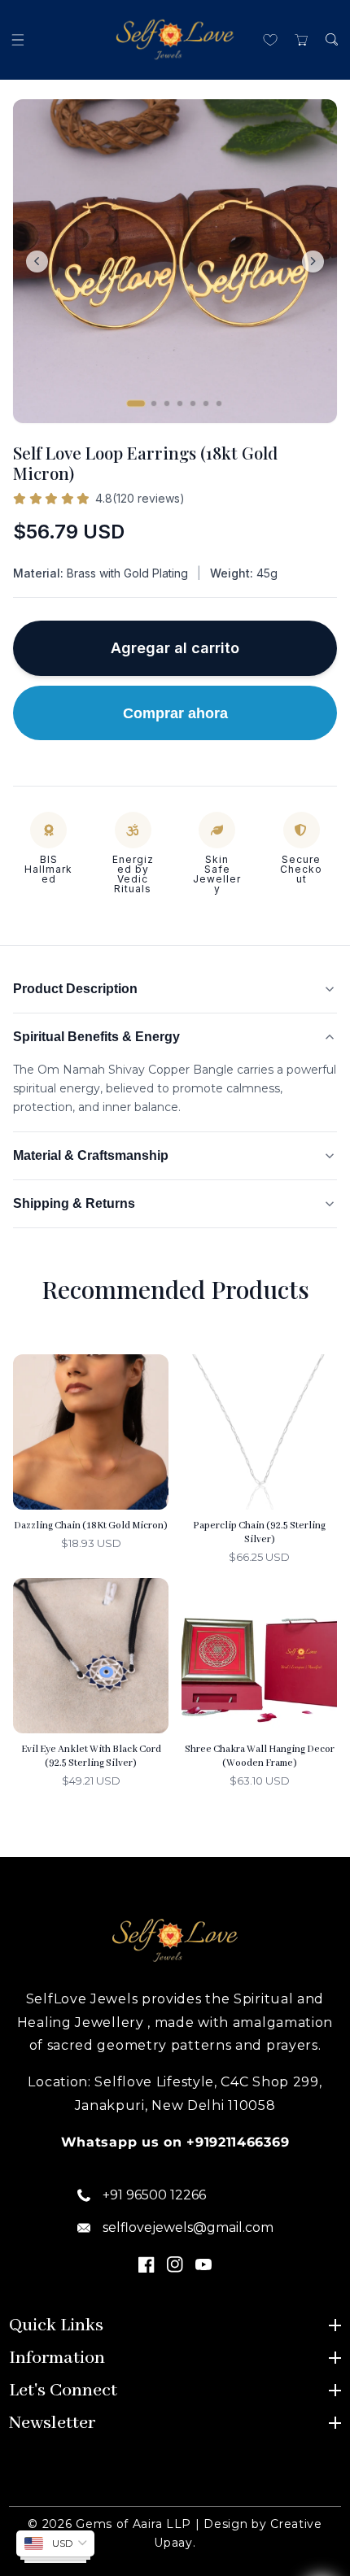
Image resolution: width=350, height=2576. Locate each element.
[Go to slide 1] (136, 403)
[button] (18, 39)
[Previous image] (37, 262)
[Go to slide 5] (193, 403)
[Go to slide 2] (154, 403)
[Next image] (313, 262)
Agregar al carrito (175, 648)
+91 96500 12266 (154, 2195)
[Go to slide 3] (167, 403)
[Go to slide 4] (180, 403)
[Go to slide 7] (219, 403)
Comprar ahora (175, 713)
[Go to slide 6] (206, 403)
